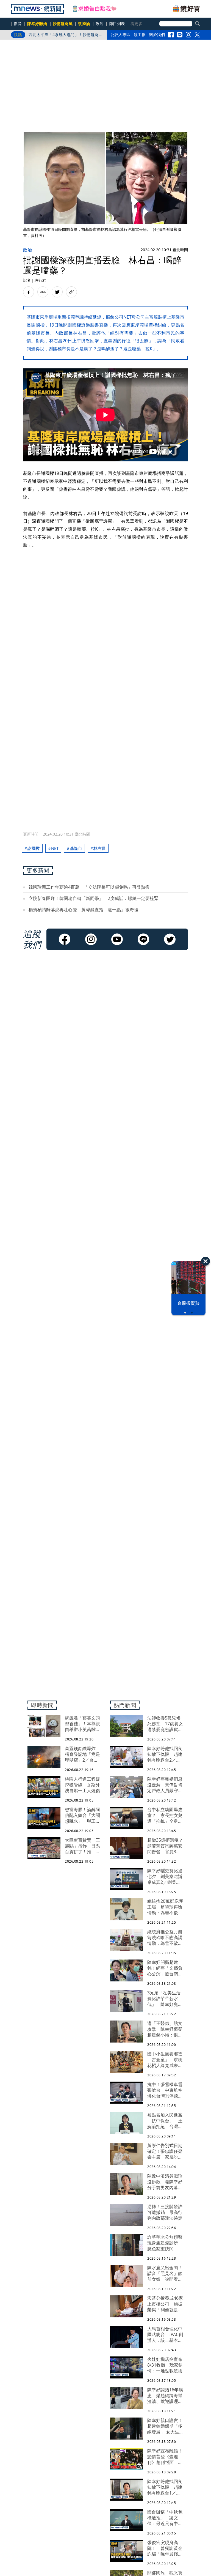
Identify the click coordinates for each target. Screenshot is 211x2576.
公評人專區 (120, 35)
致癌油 (84, 24)
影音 (18, 24)
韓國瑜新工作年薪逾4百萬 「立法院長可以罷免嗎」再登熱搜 (89, 887)
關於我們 (157, 35)
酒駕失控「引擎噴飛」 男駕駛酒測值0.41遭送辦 (63, 36)
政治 (100, 24)
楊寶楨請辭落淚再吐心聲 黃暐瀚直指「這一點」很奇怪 (84, 910)
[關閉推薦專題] (206, 1261)
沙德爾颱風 (63, 24)
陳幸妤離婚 (37, 24)
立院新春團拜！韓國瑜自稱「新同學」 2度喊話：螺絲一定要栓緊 (94, 898)
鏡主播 (140, 35)
